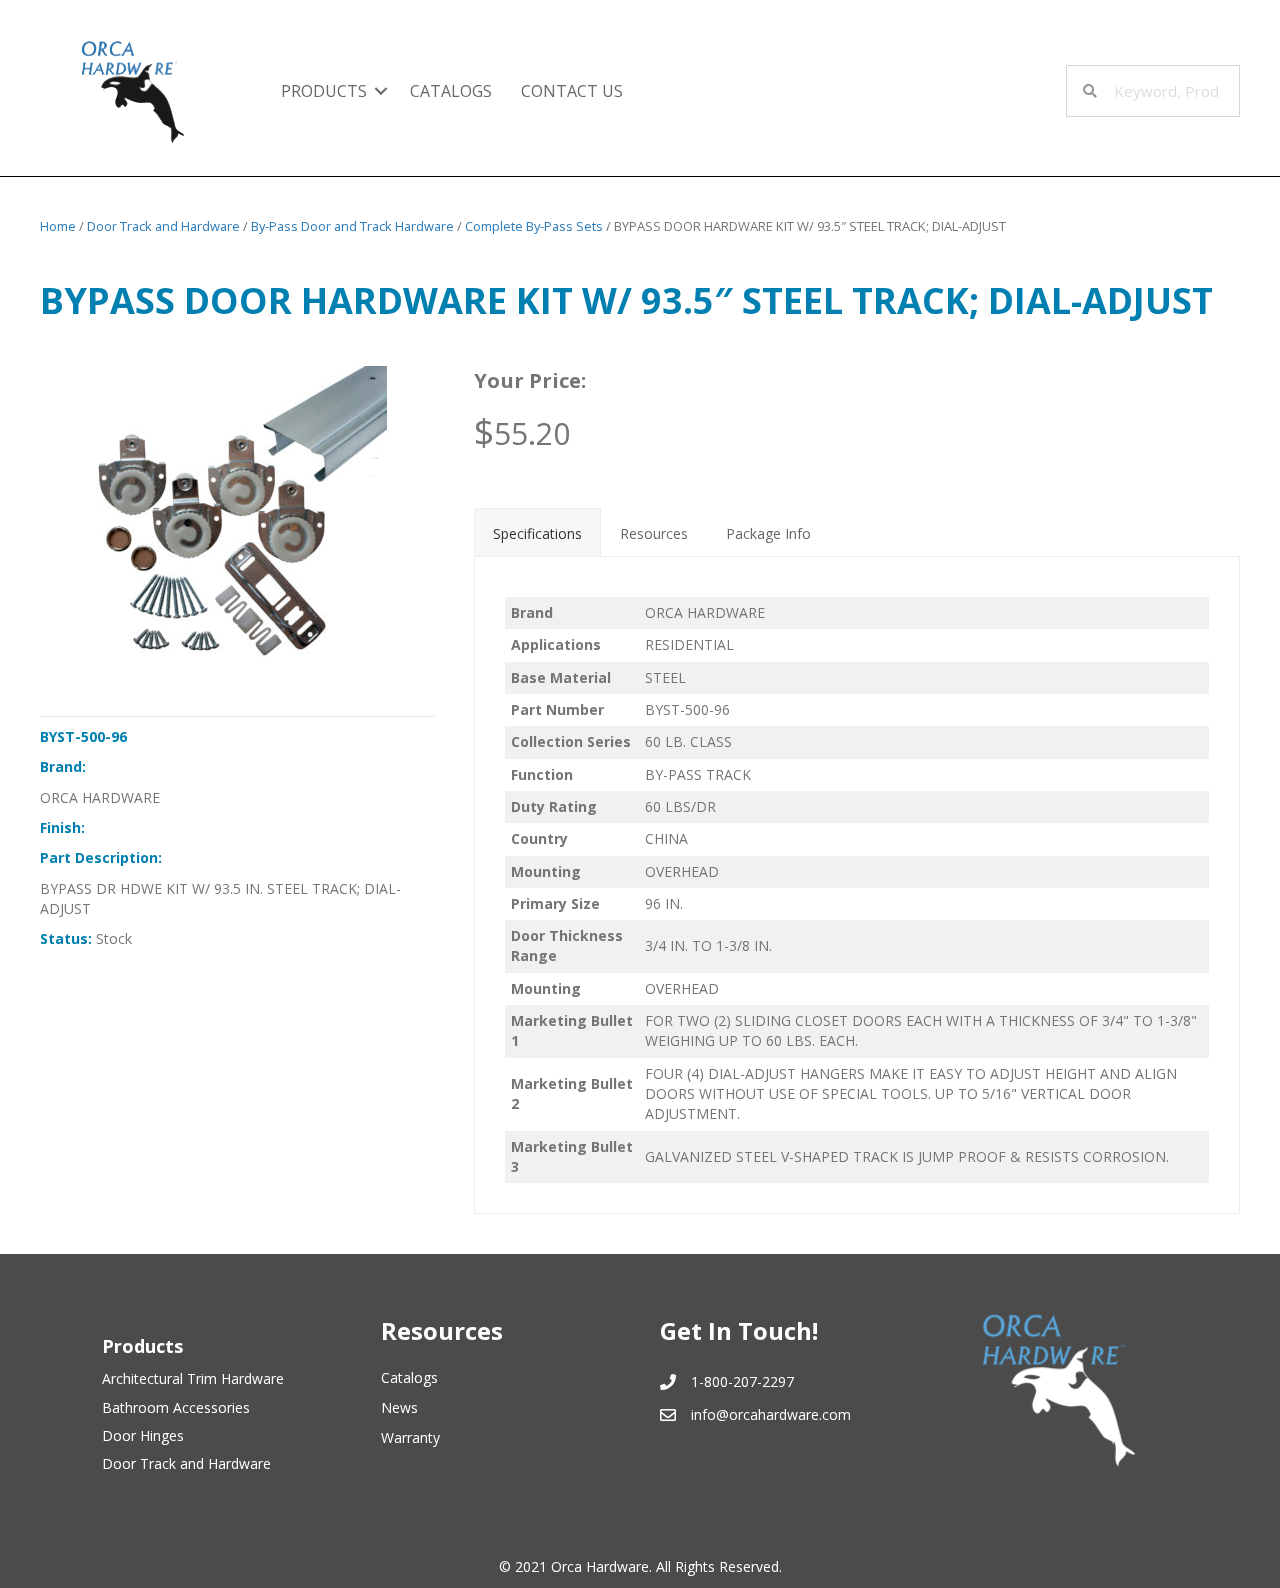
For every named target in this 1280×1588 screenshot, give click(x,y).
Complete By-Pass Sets (534, 226)
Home (58, 226)
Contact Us (572, 91)
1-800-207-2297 (742, 1381)
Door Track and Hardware (163, 226)
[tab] (537, 532)
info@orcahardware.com (771, 1414)
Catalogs (451, 91)
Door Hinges (143, 1435)
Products (324, 91)
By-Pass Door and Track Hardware (352, 226)
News (399, 1407)
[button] (381, 91)
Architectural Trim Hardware (193, 1378)
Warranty (410, 1437)
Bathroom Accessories (176, 1407)
